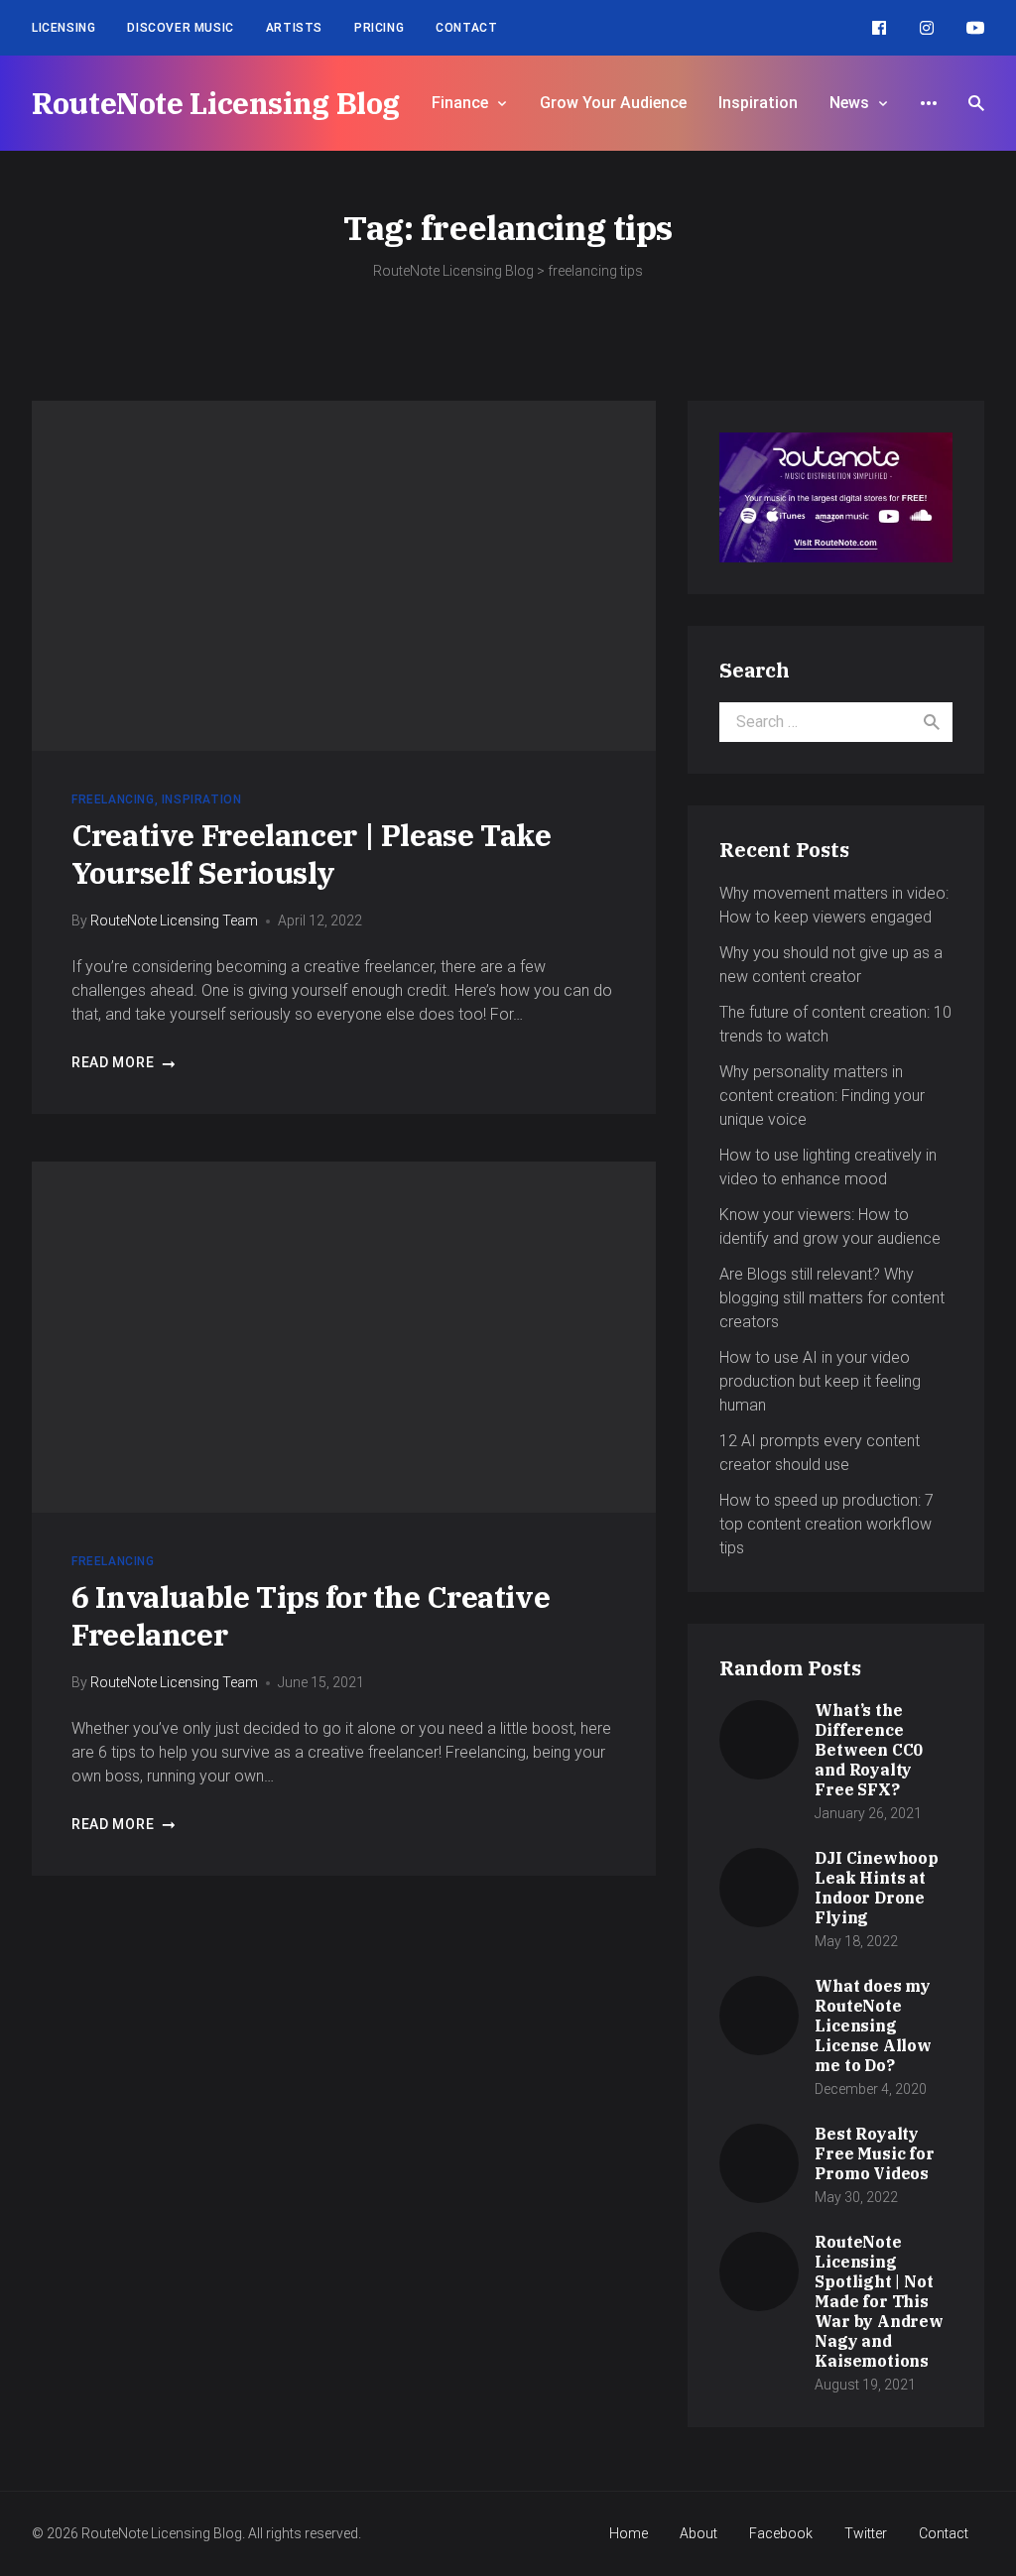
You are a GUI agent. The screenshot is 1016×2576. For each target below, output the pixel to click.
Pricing (379, 28)
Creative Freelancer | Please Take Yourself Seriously (312, 854)
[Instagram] (927, 28)
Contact (466, 28)
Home (629, 2533)
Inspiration (758, 103)
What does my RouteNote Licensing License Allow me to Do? (873, 2025)
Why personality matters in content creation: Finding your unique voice (822, 1096)
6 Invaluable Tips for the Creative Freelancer (311, 1615)
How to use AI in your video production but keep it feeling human (820, 1381)
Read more (113, 1062)
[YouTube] (975, 28)
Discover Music (180, 28)
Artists (294, 28)
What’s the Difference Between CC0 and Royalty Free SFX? (869, 1750)
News (849, 103)
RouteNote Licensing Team (174, 920)
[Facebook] (879, 28)
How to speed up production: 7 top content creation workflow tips (826, 1524)
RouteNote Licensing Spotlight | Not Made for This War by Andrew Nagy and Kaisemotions (879, 2301)
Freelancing (113, 799)
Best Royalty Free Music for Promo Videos (874, 2153)
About (698, 2533)
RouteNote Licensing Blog (216, 103)
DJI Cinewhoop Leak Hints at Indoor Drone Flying (876, 1888)
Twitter (866, 2533)
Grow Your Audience (613, 103)
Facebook (781, 2533)
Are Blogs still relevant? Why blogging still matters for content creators (832, 1298)
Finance (460, 103)
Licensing (63, 28)
